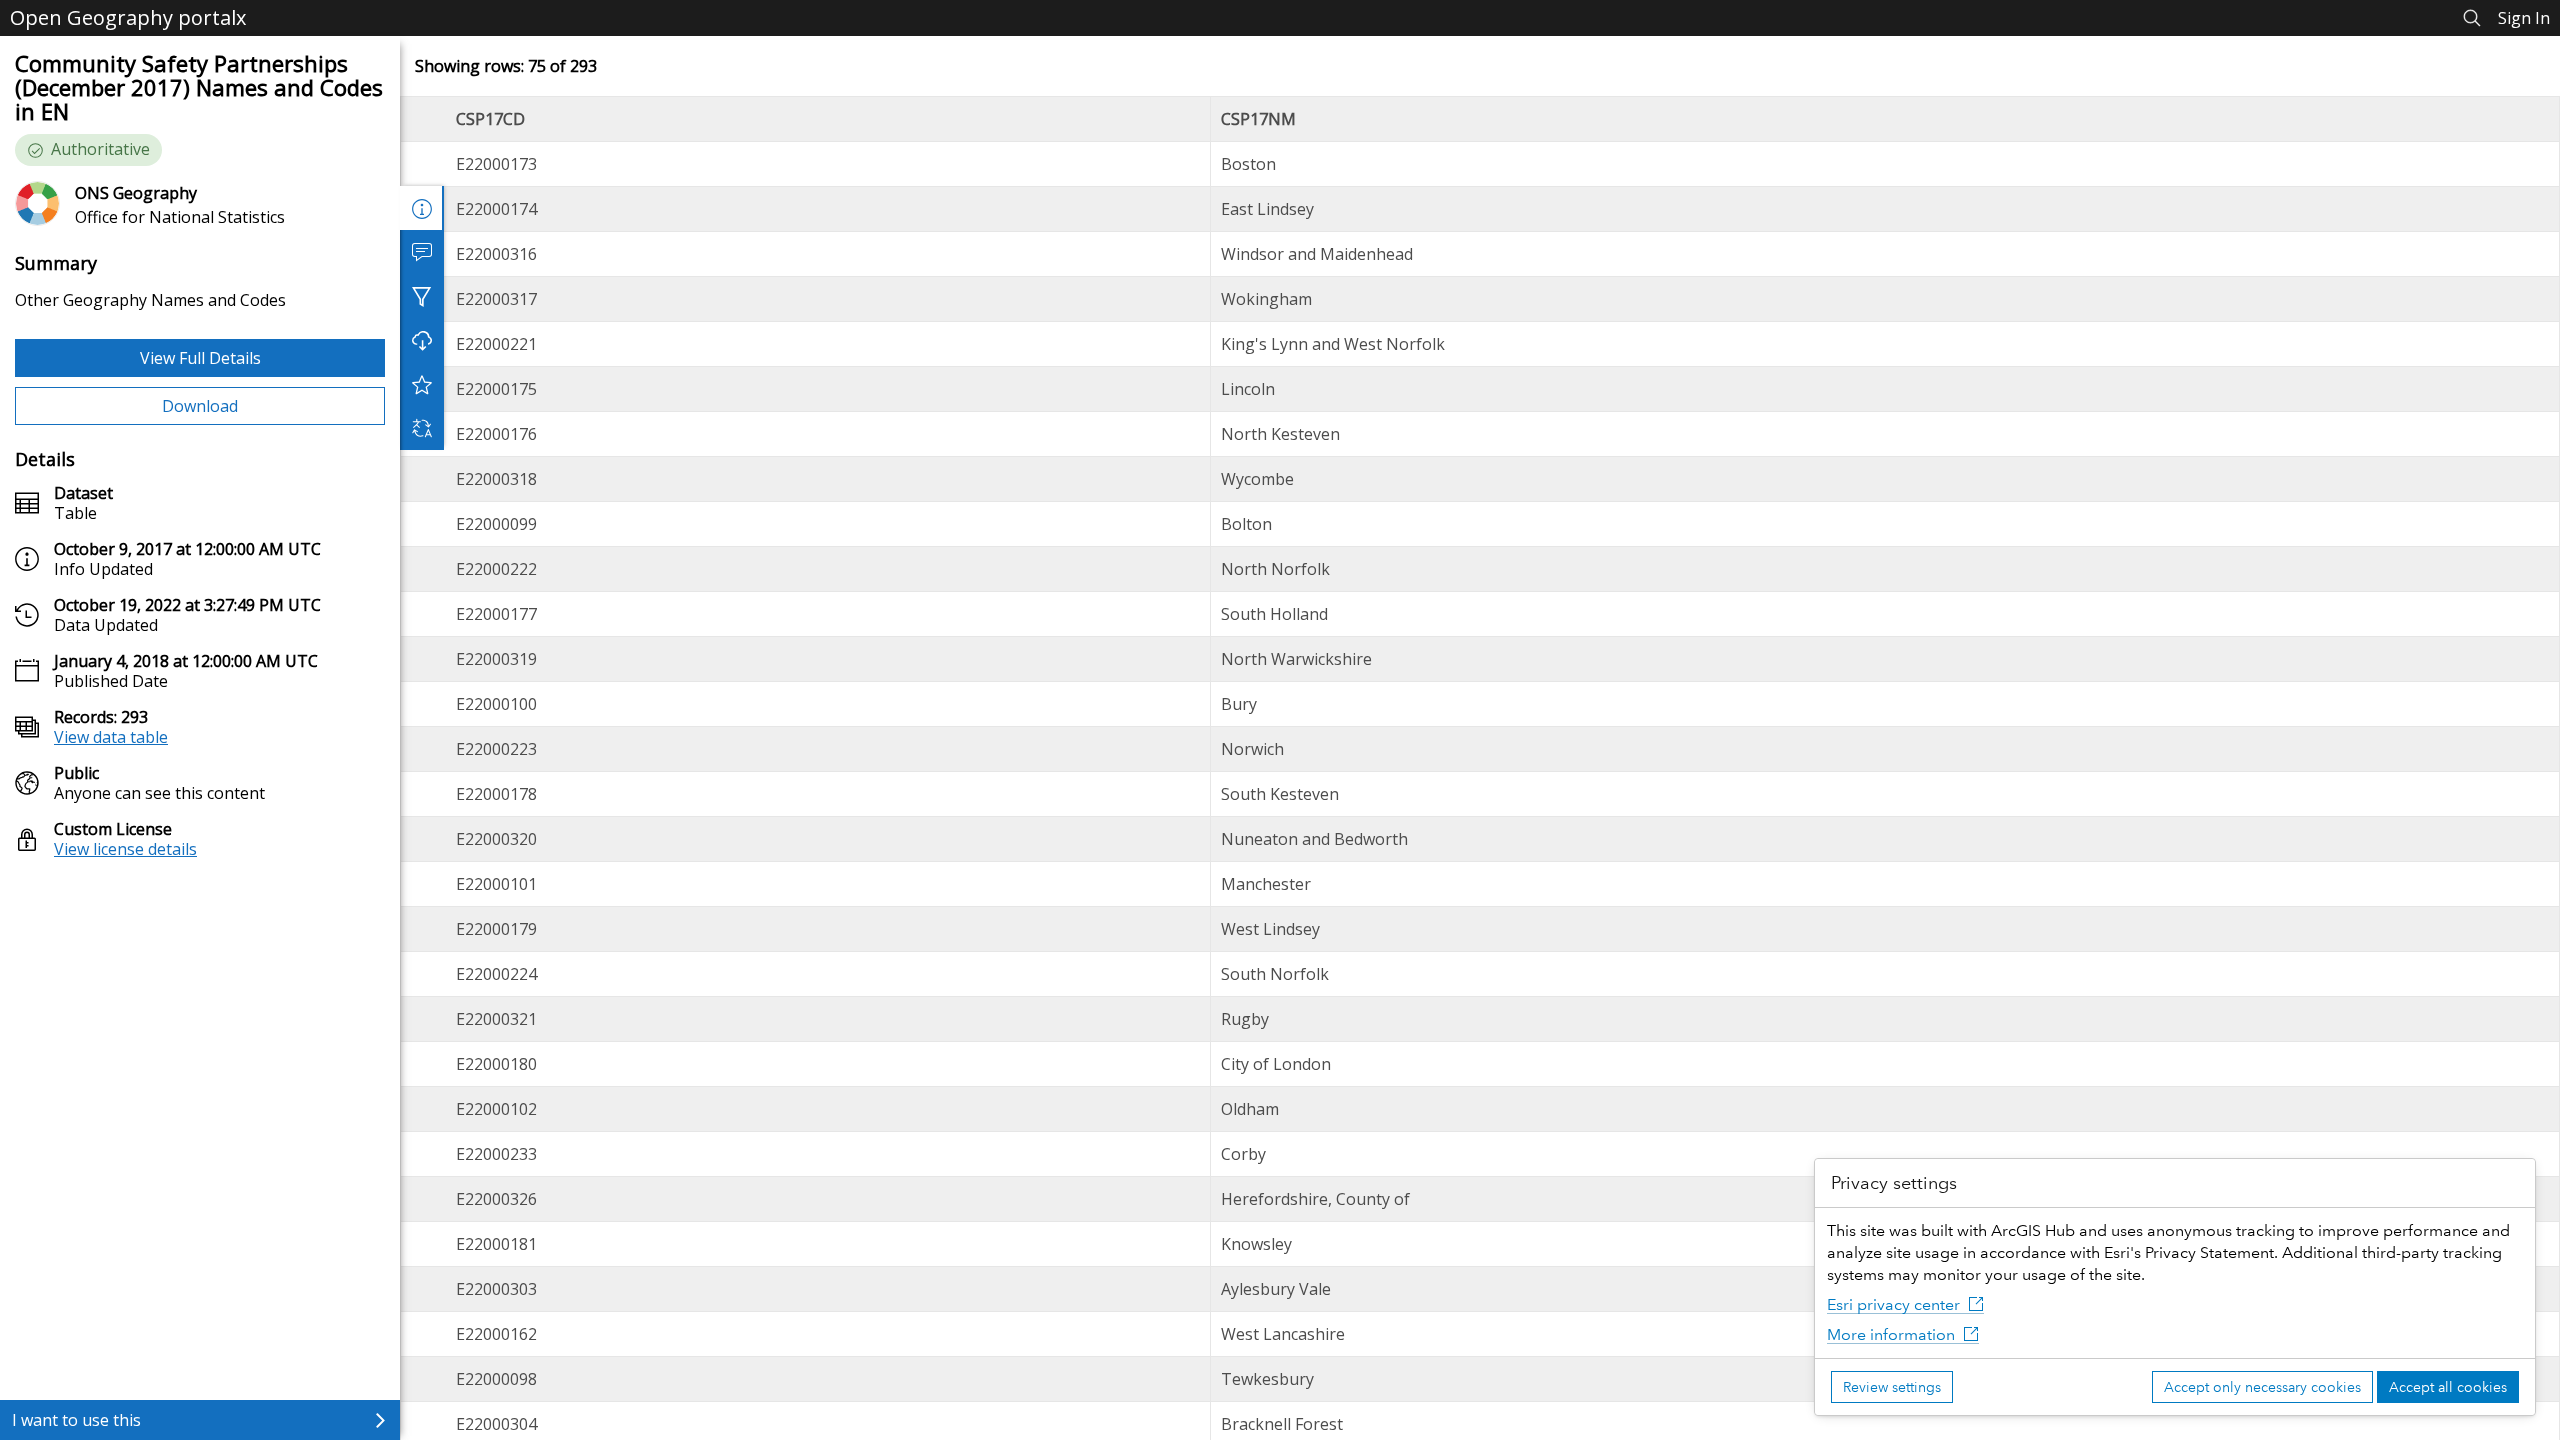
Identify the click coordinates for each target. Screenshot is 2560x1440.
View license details (125, 849)
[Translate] (422, 428)
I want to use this (76, 1420)
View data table (111, 737)
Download (200, 406)
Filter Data (422, 296)
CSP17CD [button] (490, 119)
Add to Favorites (422, 384)
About (422, 208)
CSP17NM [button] (1258, 119)
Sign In (2524, 18)
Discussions (422, 252)
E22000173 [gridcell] (496, 164)
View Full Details (200, 358)
